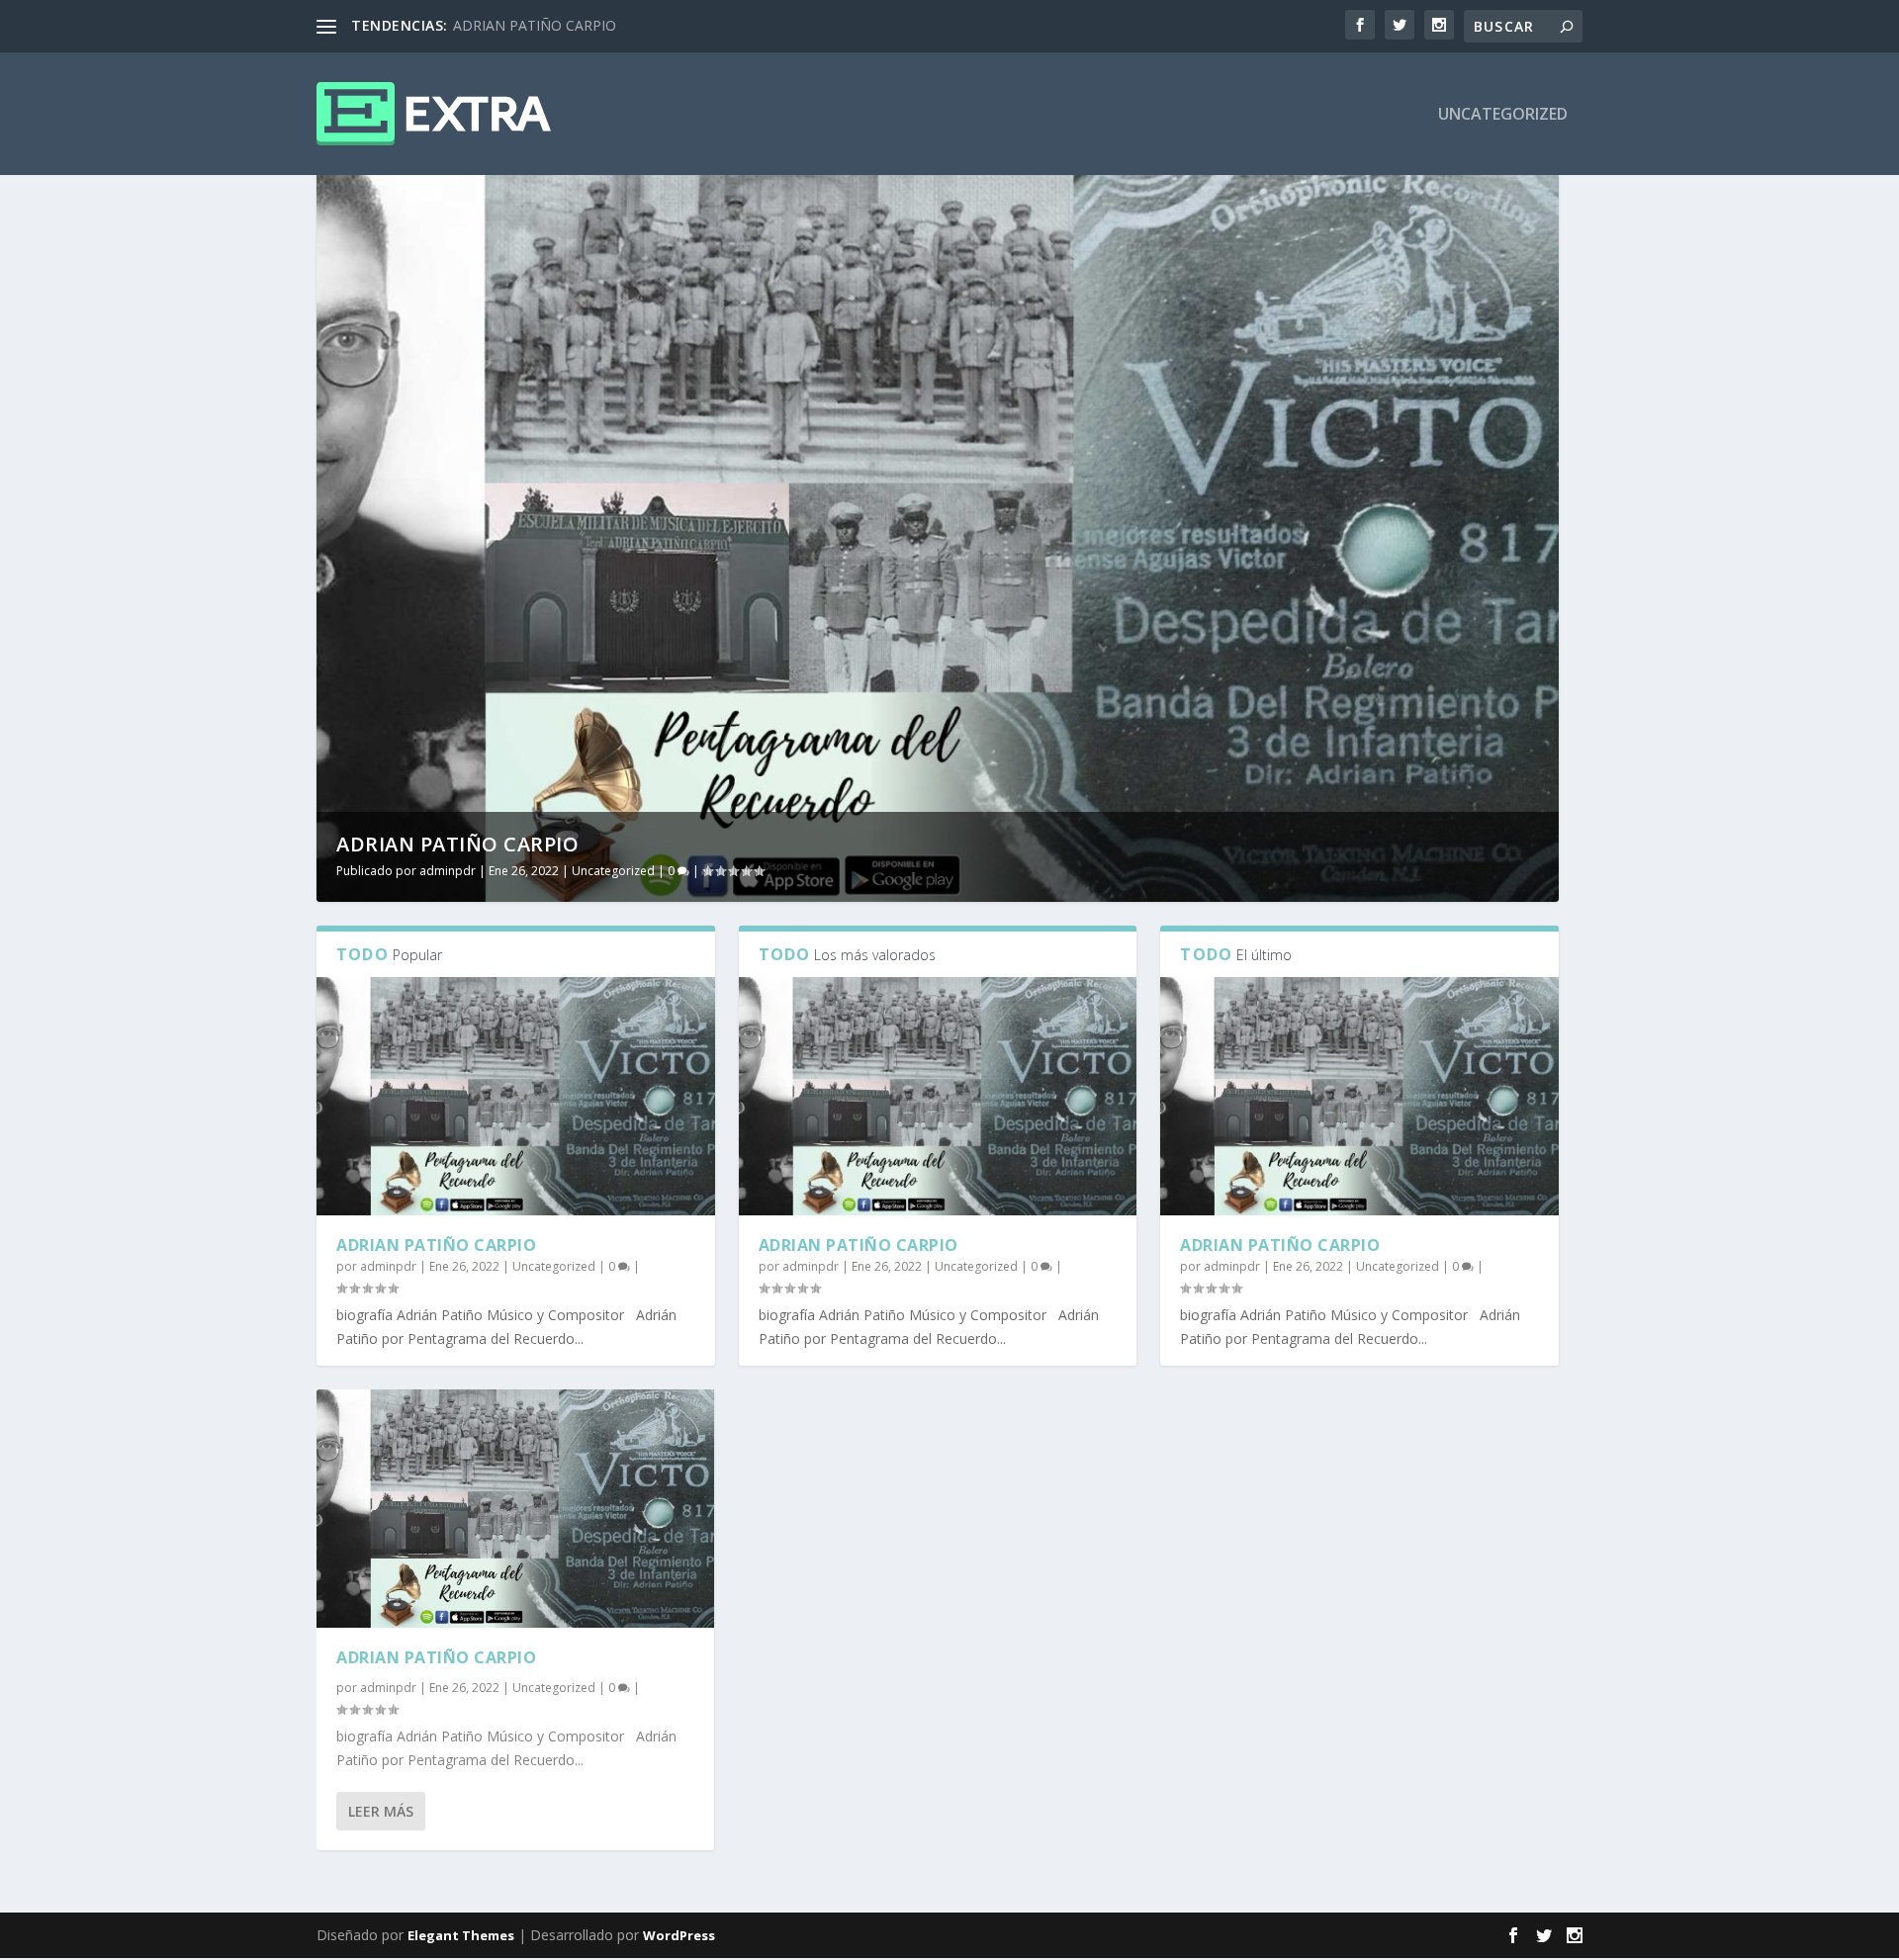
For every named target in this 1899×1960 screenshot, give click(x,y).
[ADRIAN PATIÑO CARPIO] (516, 1097)
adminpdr (448, 871)
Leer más (381, 1811)
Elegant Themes (461, 1935)
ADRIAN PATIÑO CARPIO (535, 25)
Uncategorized (1503, 115)
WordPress (679, 1935)
